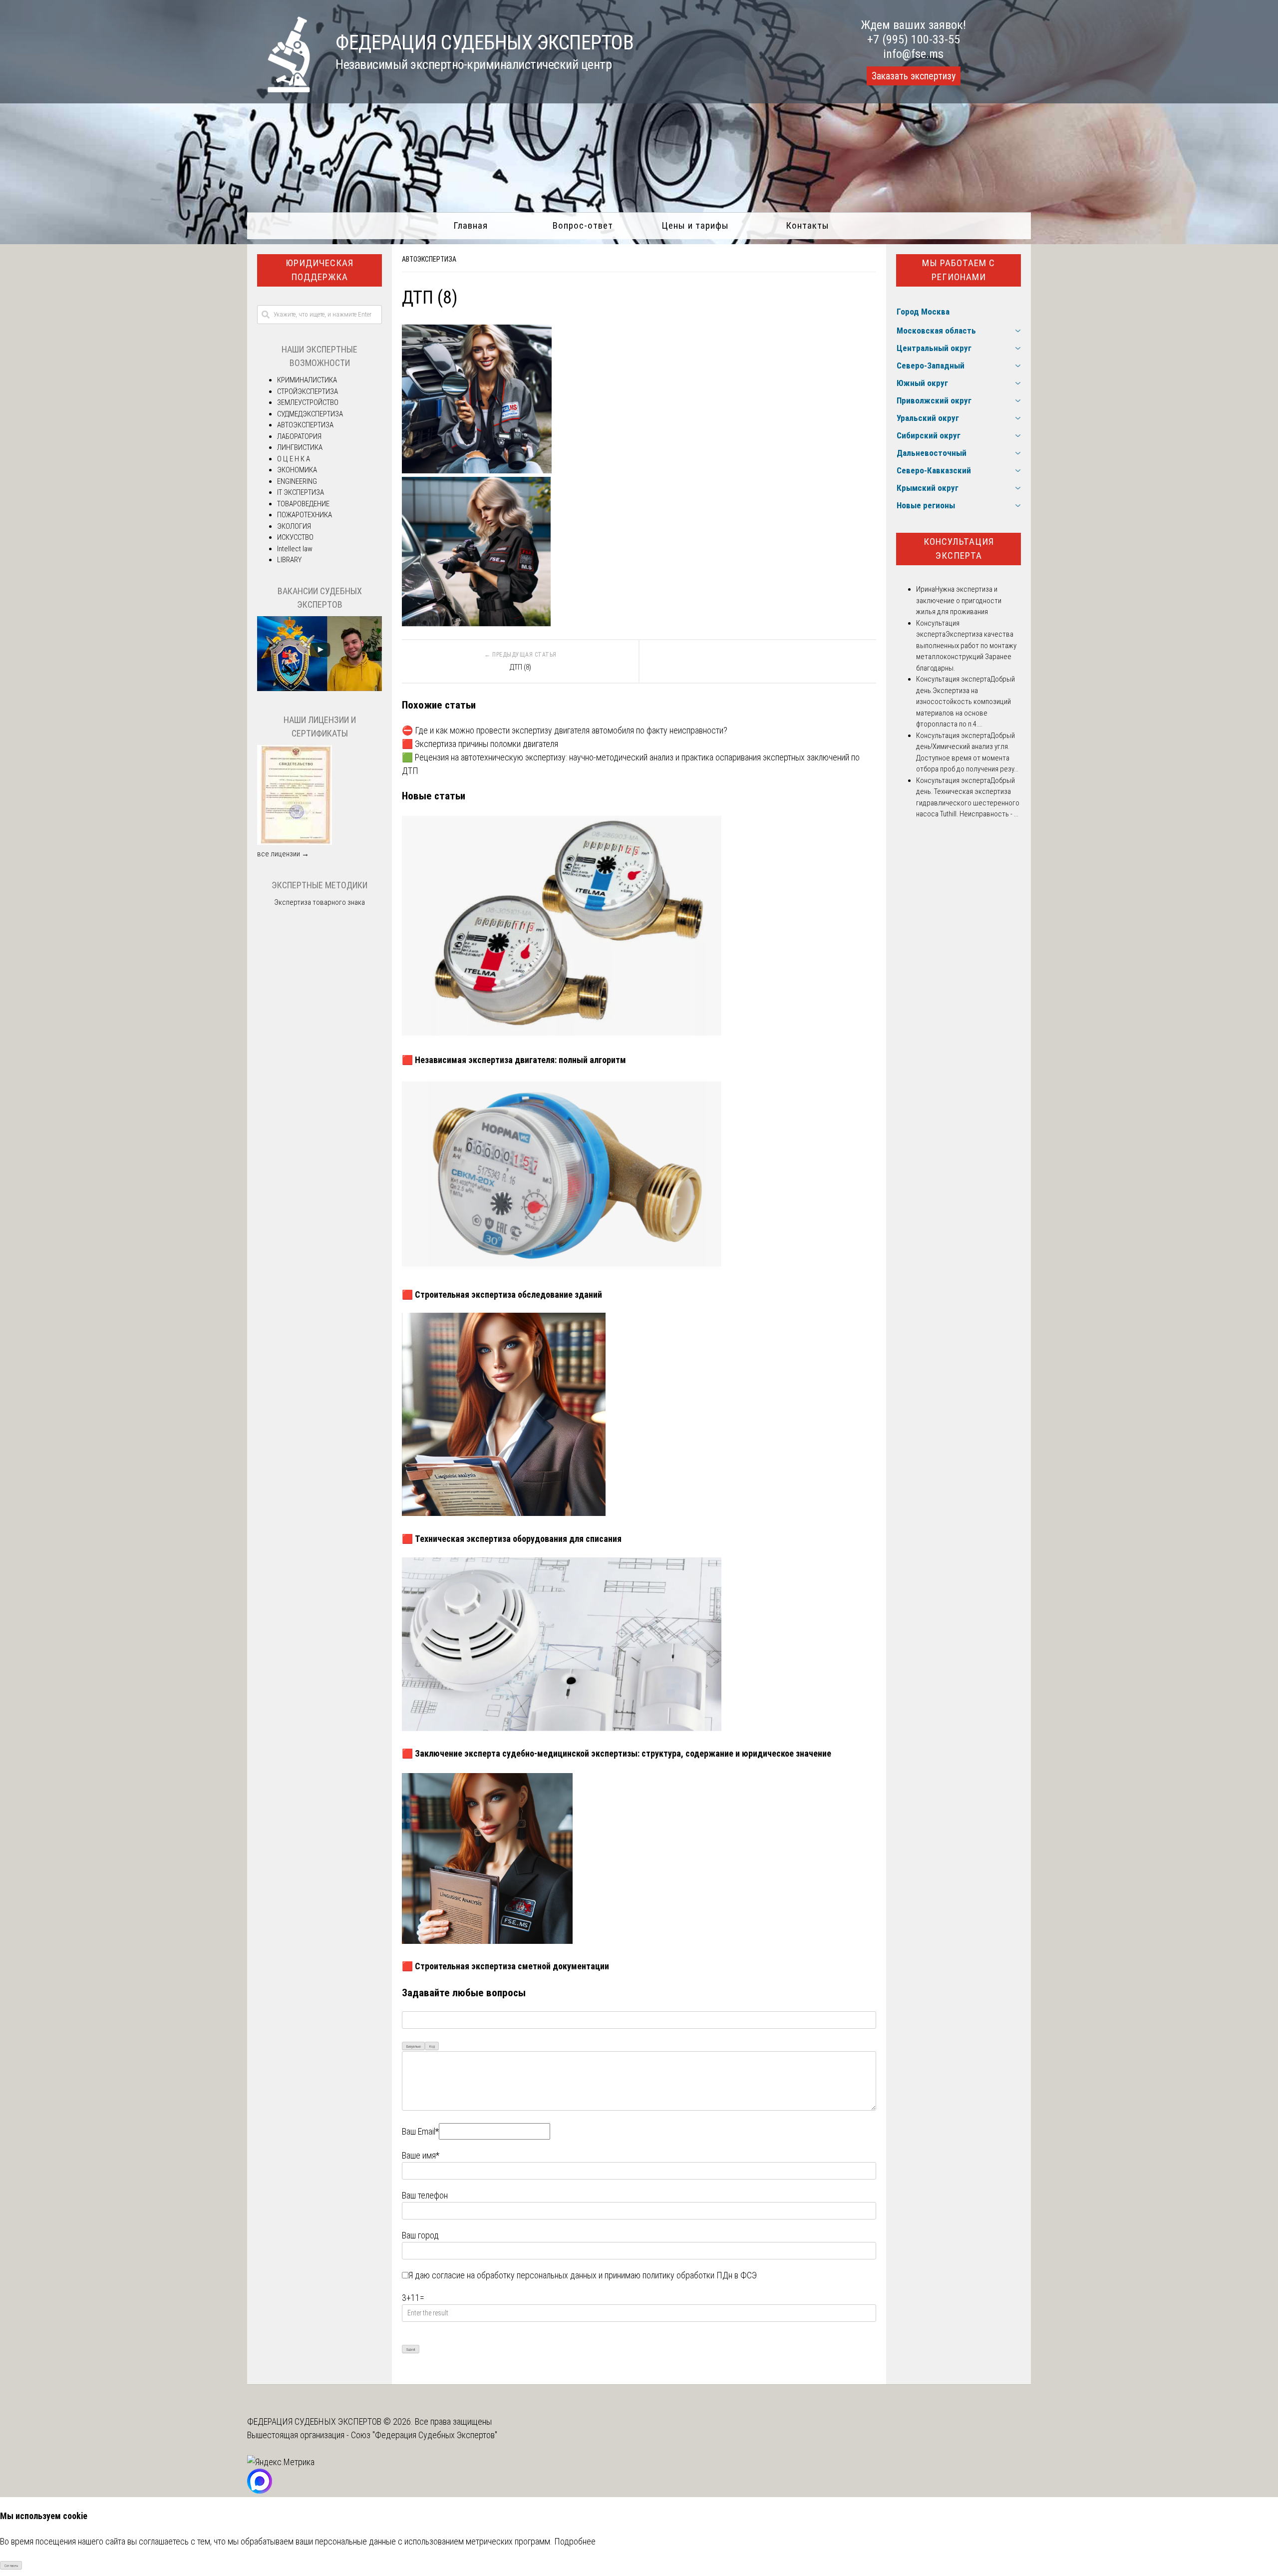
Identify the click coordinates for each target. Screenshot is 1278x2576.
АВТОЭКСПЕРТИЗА (429, 259)
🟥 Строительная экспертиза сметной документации (505, 1966)
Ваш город (420, 2235)
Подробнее (575, 2541)
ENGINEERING (297, 481)
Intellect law (295, 549)
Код (432, 2046)
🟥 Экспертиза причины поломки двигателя (480, 744)
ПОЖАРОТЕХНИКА (305, 515)
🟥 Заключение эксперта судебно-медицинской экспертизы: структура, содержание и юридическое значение (617, 1753)
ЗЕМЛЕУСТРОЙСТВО (308, 402)
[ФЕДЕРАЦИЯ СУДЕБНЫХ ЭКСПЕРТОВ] (279, 89)
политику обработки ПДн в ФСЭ (700, 2275)
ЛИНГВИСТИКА (300, 447)
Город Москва (923, 312)
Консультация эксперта (959, 549)
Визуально (414, 2046)
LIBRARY (289, 560)
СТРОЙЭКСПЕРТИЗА (308, 391)
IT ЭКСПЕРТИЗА (301, 492)
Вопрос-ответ (583, 225)
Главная (471, 225)
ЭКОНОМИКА (297, 470)
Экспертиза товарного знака (319, 902)
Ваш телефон (425, 2195)
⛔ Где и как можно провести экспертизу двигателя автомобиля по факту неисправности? (565, 730)
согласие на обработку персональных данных (514, 2275)
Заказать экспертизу (914, 76)
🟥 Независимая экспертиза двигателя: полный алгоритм (514, 1060)
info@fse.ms (913, 54)
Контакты (807, 225)
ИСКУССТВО (295, 537)
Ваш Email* (420, 2131)
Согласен (11, 2566)
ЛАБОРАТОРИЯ (299, 436)
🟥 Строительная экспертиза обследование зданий (502, 1294)
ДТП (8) (520, 667)
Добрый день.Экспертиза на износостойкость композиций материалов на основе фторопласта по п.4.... (965, 702)
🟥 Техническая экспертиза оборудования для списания (512, 1539)
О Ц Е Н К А (294, 459)
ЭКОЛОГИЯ (294, 526)
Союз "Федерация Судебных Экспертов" (424, 2435)
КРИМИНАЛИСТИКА (307, 380)
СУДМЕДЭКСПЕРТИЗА (310, 414)
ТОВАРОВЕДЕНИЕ (303, 504)
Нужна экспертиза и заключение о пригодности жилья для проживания (959, 600)
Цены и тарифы (695, 225)
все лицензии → (283, 854)
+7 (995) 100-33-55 (914, 39)
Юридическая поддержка (319, 270)
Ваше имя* (421, 2155)
